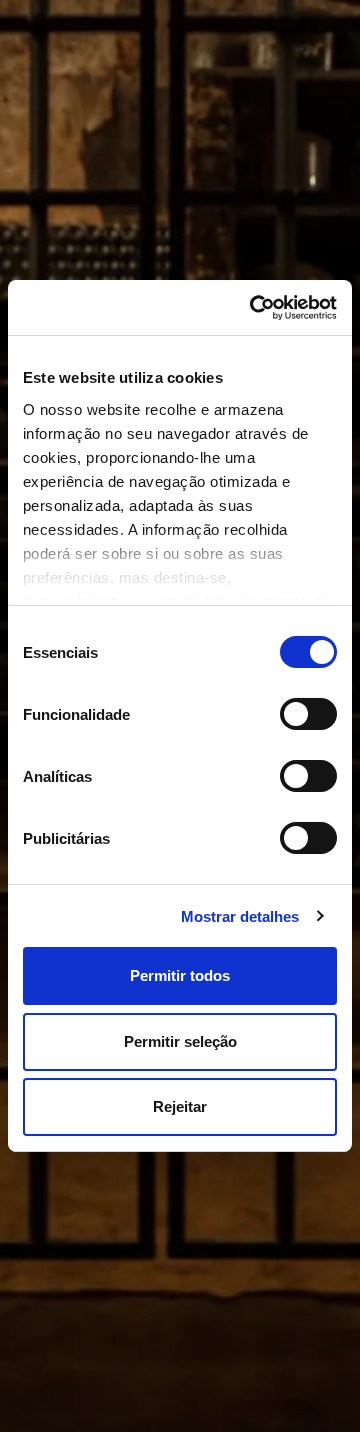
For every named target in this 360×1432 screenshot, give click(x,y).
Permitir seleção (180, 1041)
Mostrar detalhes (240, 916)
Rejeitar (180, 1106)
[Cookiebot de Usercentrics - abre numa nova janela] (255, 307)
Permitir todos (180, 975)
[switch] (308, 714)
